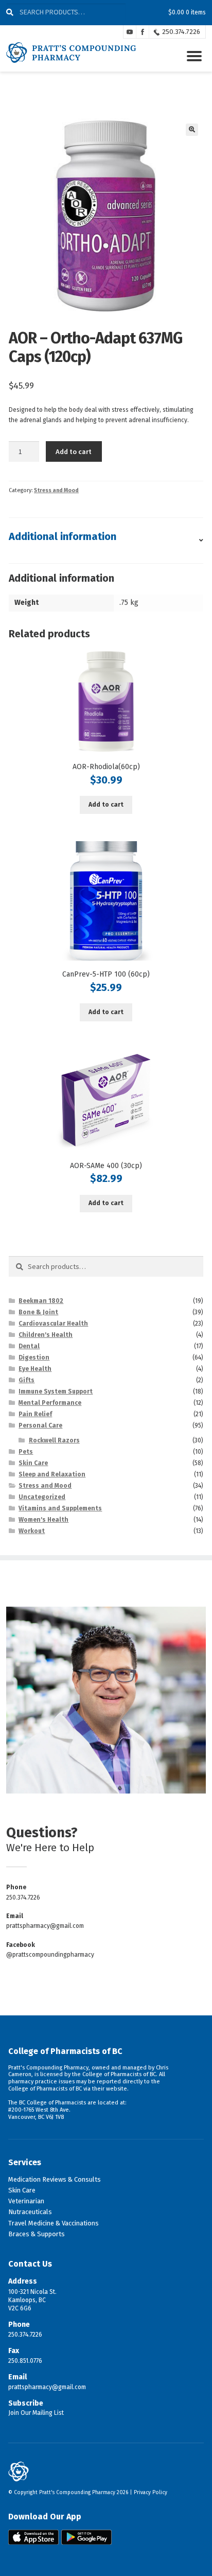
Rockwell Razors (54, 1440)
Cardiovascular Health (53, 1324)
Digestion (34, 1357)
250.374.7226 (181, 32)
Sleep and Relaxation (52, 1474)
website (117, 2089)
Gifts (26, 1380)
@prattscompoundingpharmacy (50, 1955)
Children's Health (46, 1335)
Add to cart (74, 451)
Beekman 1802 (41, 1301)
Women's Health (43, 1520)
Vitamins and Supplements (60, 1508)
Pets (26, 1452)
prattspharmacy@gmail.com (45, 1926)
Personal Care (40, 1425)
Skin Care (33, 1463)
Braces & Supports (37, 2234)
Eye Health (35, 1369)
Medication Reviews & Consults (55, 2179)
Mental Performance (50, 1403)
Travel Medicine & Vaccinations (54, 2223)
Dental (29, 1346)
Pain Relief (35, 1414)
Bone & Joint (38, 1312)
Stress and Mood (56, 490)
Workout (32, 1531)
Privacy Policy (151, 2493)
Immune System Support (56, 1391)
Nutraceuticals (30, 2212)
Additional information (63, 536)
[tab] (106, 541)
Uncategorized (42, 1497)
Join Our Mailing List (36, 2413)
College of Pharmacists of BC (65, 2051)
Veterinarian (26, 2201)
